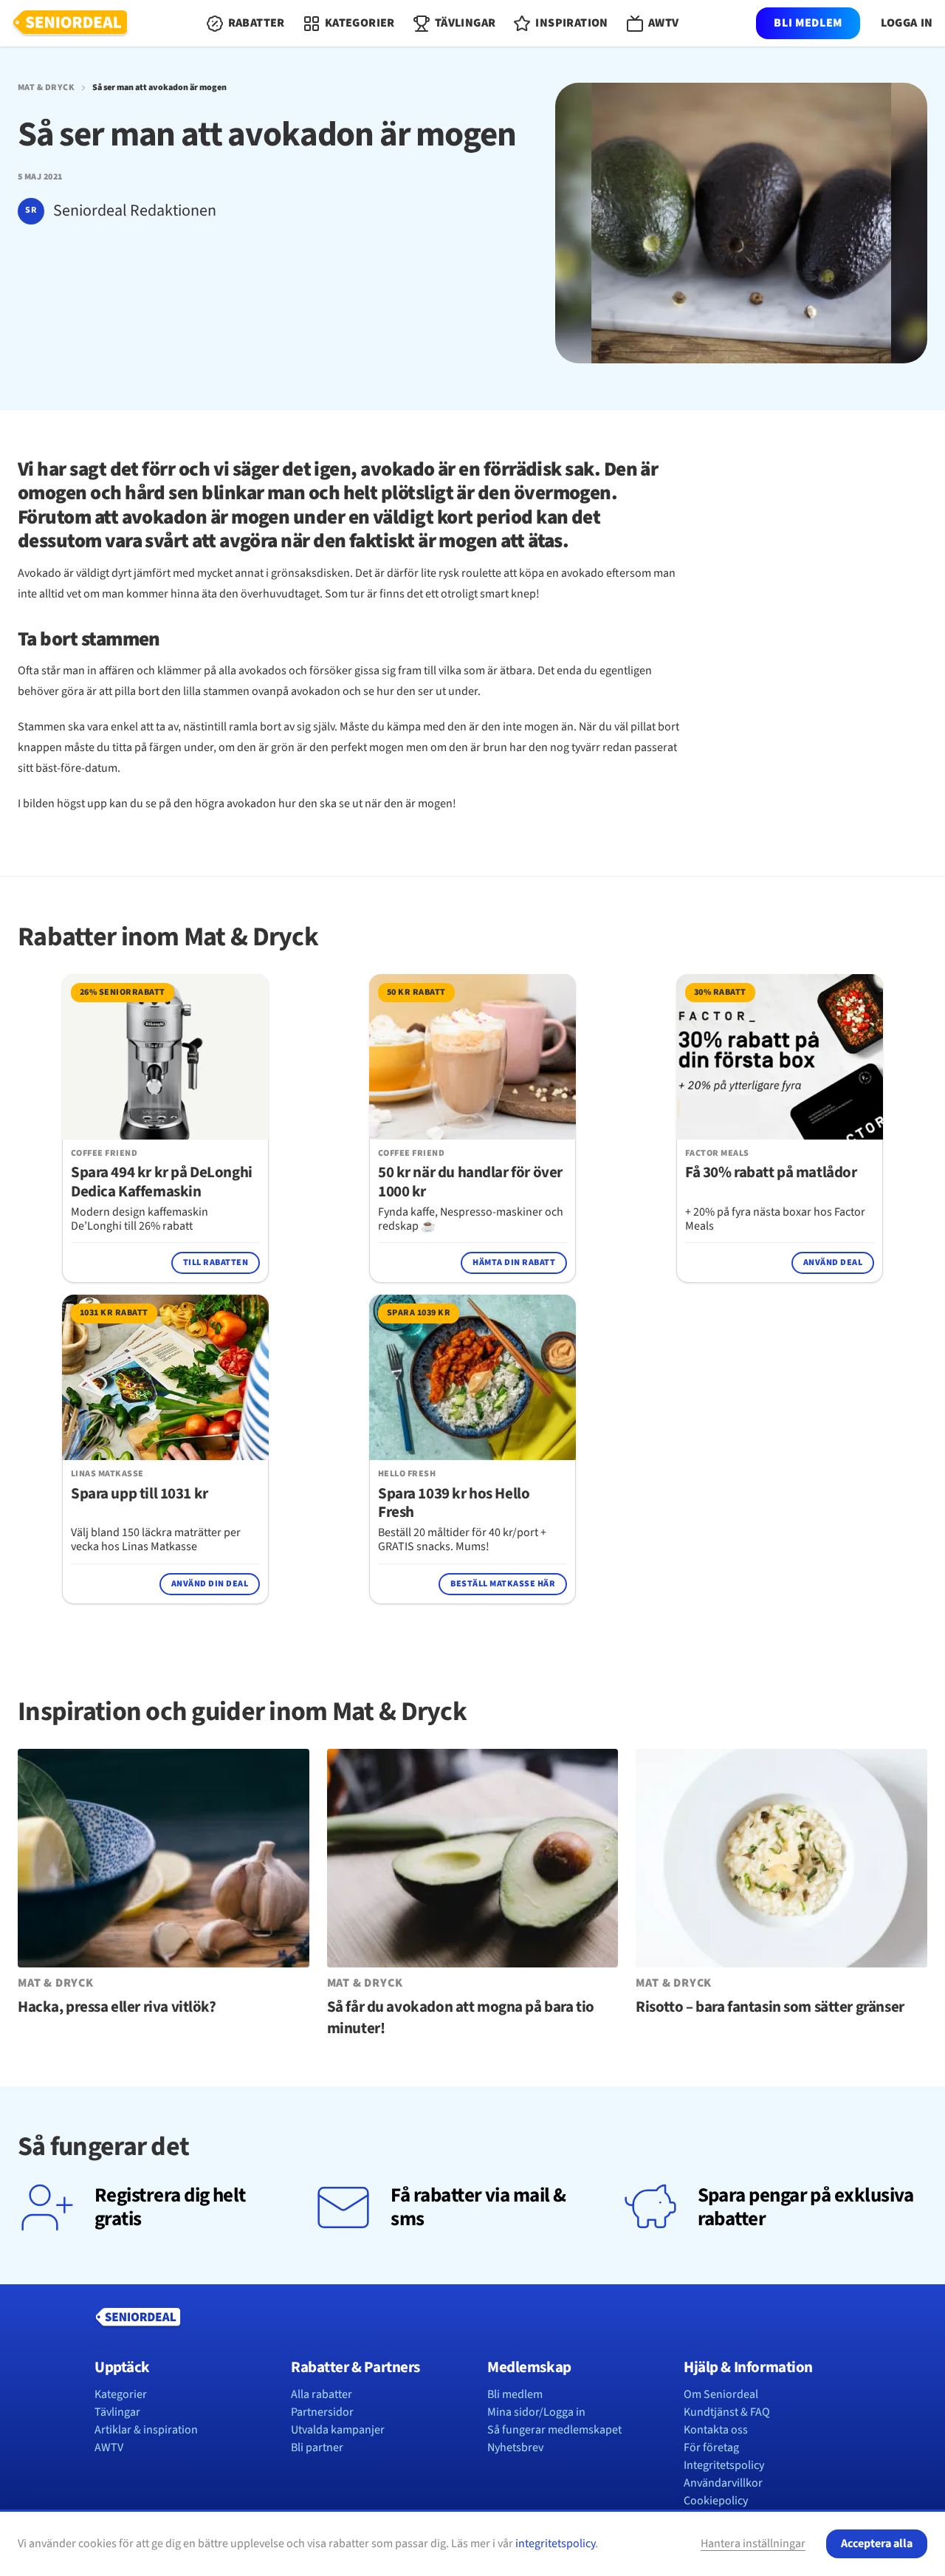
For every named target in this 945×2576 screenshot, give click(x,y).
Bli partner (317, 2447)
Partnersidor (322, 2412)
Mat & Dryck (46, 88)
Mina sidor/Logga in (536, 2412)
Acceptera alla (877, 2544)
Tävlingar (117, 2412)
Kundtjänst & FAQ (727, 2412)
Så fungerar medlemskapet (554, 2430)
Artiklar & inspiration (146, 2430)
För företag (711, 2447)
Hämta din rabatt (514, 1263)
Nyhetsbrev (515, 2447)
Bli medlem (808, 23)
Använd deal (833, 1263)
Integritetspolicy (724, 2465)
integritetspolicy (555, 2544)
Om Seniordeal (721, 2394)
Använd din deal (210, 1584)
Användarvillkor (723, 2483)
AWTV (109, 2447)
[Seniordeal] (70, 24)
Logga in (907, 23)
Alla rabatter (322, 2394)
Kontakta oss (716, 2430)
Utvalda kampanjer (338, 2430)
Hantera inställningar (753, 2544)
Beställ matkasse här (503, 1584)
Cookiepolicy (716, 2501)
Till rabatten (216, 1263)
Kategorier (121, 2394)
